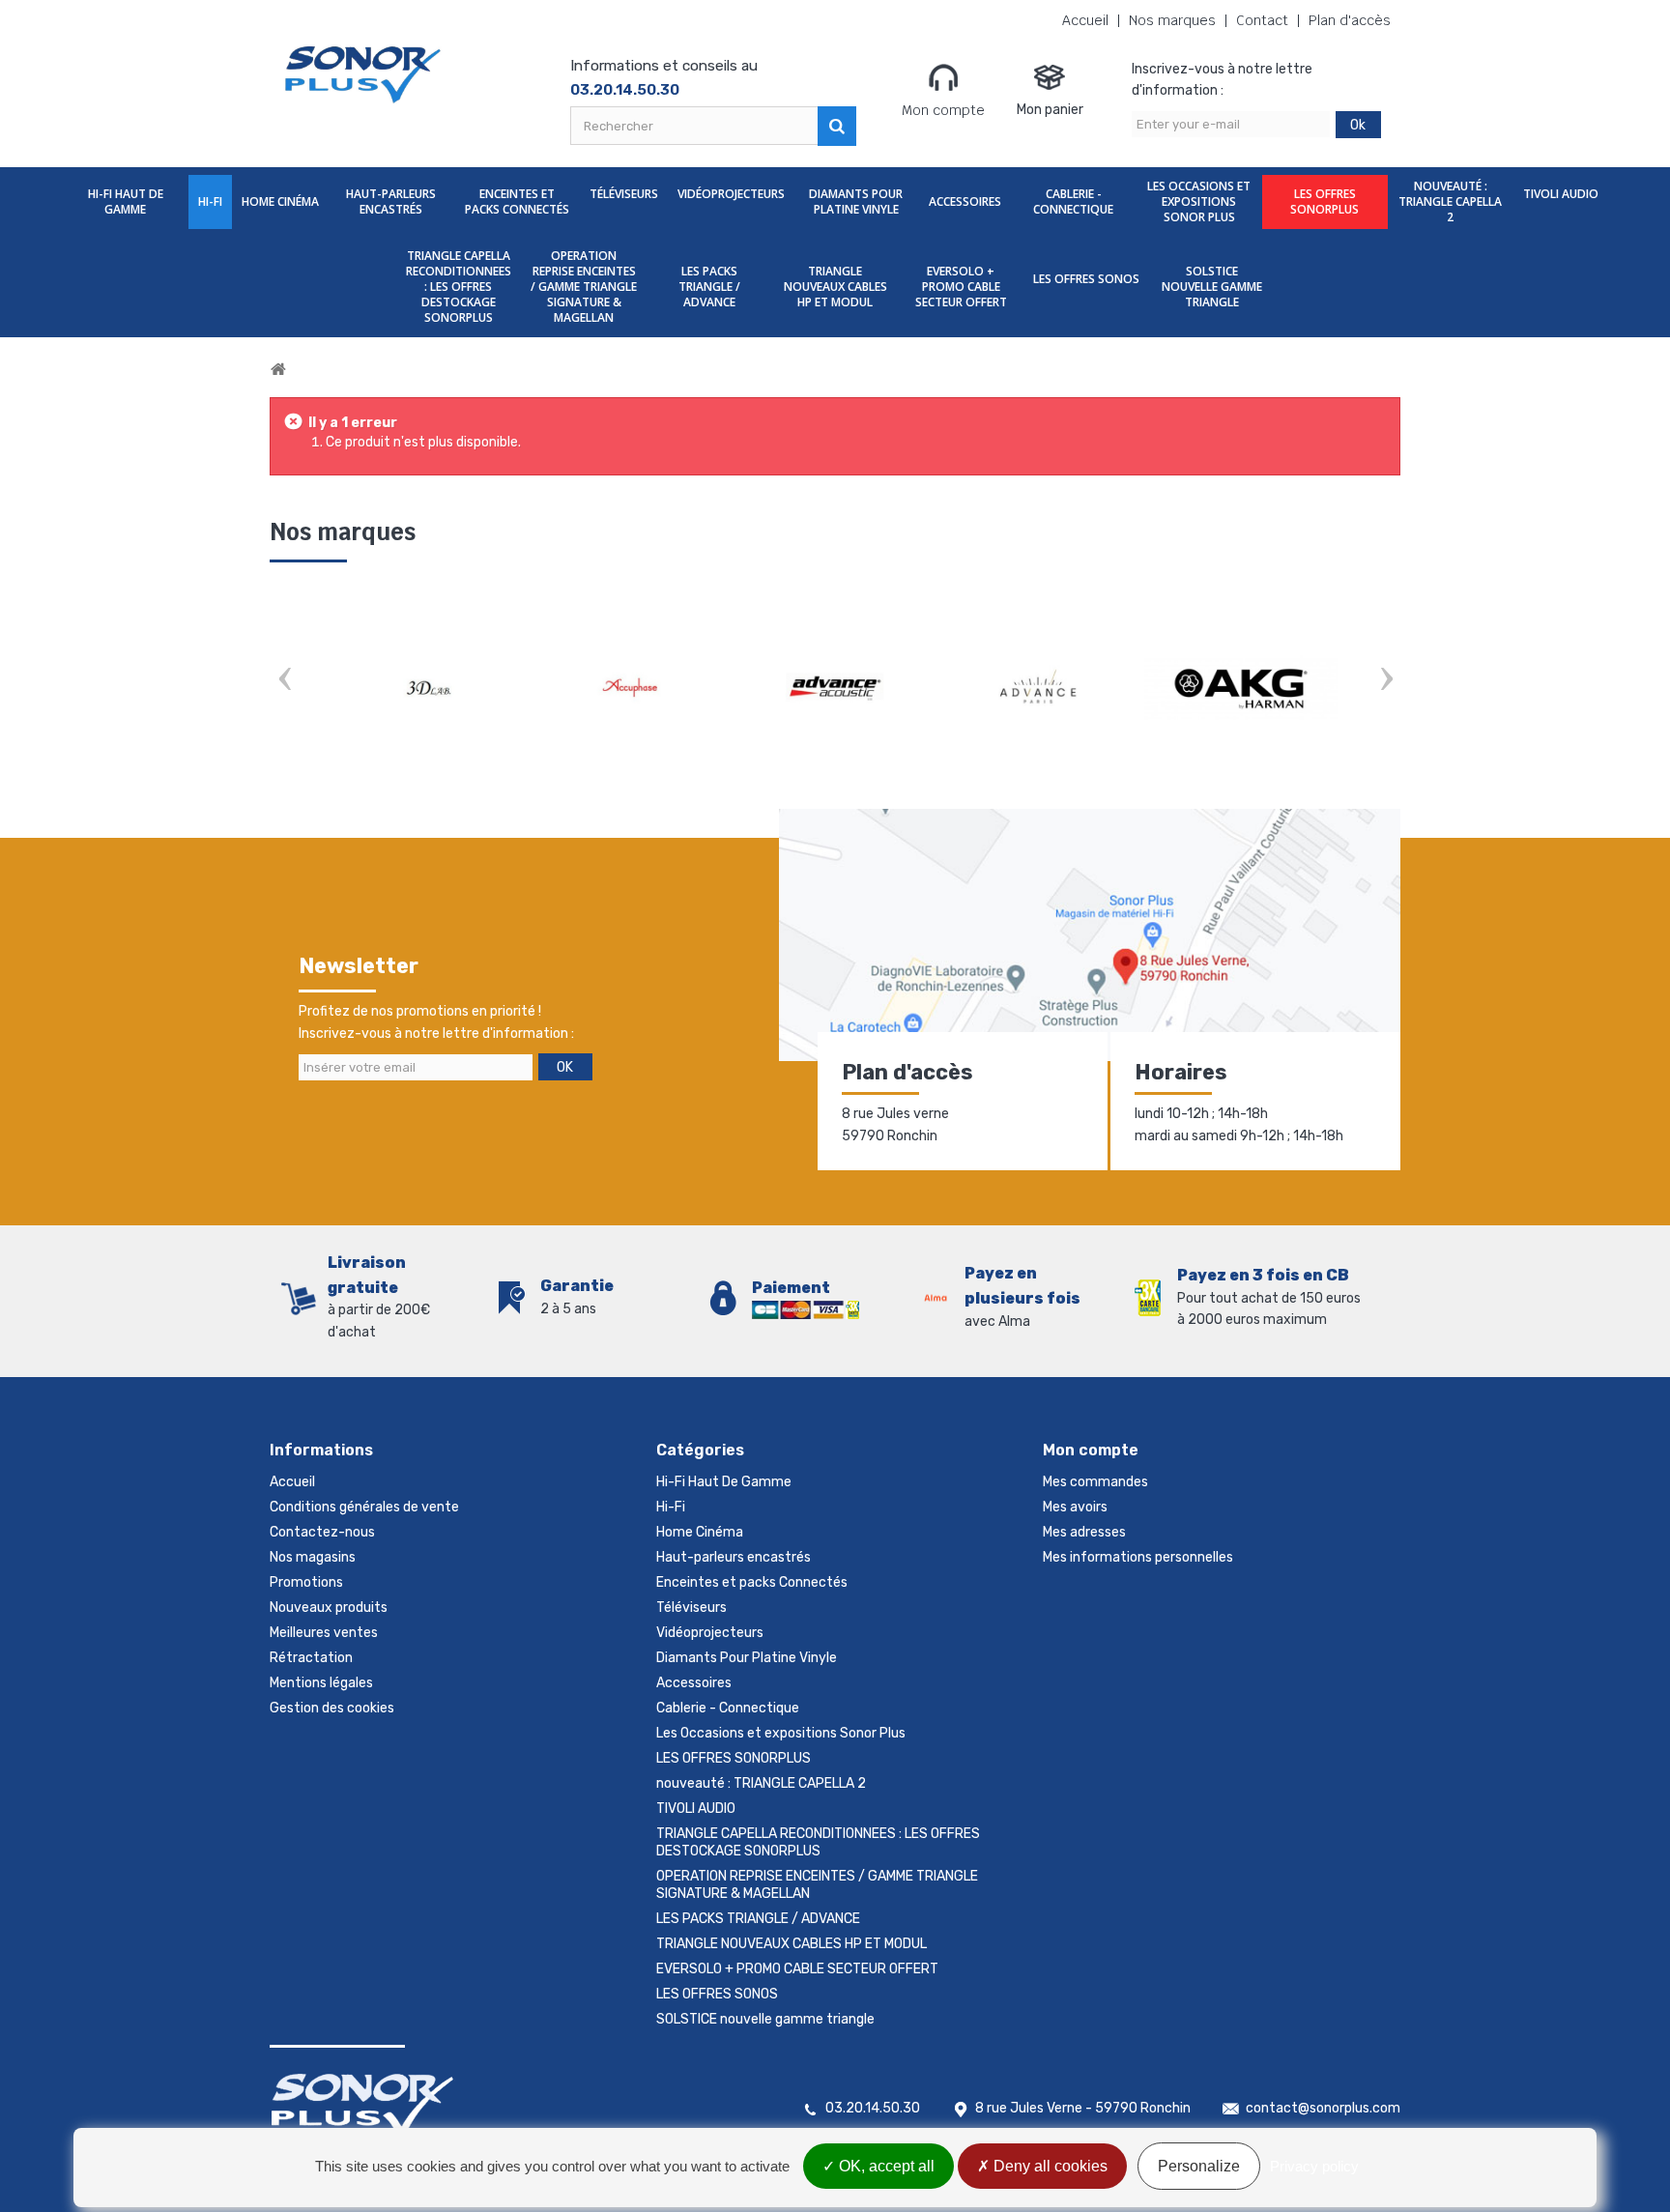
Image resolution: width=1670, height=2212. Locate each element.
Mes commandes (1095, 1482)
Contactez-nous (322, 1532)
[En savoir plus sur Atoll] (835, 688)
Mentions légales (321, 1683)
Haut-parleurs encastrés (391, 201)
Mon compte (943, 110)
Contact (1262, 21)
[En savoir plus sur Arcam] (632, 688)
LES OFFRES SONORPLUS (1324, 201)
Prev (284, 681)
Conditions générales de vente (364, 1507)
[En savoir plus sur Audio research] (1038, 688)
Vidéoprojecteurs (731, 194)
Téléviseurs (624, 194)
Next (1386, 681)
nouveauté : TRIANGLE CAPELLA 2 (1450, 201)
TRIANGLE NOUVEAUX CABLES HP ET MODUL (835, 287)
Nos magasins (313, 1557)
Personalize (1199, 2166)
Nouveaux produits (329, 1608)
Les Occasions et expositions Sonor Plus (1199, 201)
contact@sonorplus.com (1323, 2108)
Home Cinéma (280, 201)
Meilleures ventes (324, 1633)
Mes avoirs (1075, 1507)
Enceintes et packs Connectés (517, 201)
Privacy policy (1314, 2166)
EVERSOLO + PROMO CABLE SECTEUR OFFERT (961, 287)
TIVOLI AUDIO (1561, 194)
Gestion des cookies (332, 1708)
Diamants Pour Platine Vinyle (856, 201)
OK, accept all (885, 2166)
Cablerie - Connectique (1073, 201)
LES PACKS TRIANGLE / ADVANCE (709, 287)
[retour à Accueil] (278, 370)
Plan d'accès (1350, 21)
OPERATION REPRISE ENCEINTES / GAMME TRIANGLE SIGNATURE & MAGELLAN (584, 287)
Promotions (306, 1582)
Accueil (1085, 21)
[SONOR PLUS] (364, 75)
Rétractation (311, 1658)
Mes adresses (1084, 1532)
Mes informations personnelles (1138, 1557)
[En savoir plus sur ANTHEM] (429, 688)
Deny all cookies (1049, 2166)
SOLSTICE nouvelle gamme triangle (1212, 287)
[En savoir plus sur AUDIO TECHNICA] (1241, 688)
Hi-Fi (210, 201)
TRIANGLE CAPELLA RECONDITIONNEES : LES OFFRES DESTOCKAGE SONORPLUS (459, 287)
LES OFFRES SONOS (1086, 279)
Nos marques (1172, 21)
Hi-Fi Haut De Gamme (126, 201)
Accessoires (965, 201)
